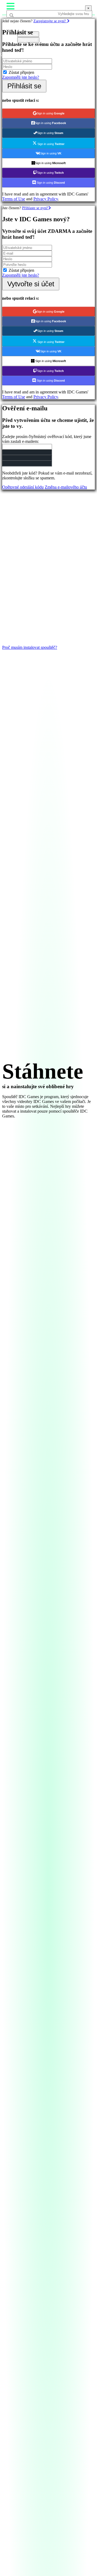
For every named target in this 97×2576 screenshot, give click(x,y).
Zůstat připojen (21, 72)
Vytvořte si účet (31, 284)
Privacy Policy (46, 199)
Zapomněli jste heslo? (21, 77)
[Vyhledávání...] (19, 24)
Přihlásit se (24, 86)
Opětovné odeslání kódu (23, 487)
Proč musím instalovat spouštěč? (30, 647)
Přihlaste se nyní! (35, 208)
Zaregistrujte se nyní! (50, 21)
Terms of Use (14, 199)
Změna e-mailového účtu (66, 487)
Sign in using (51, 113)
